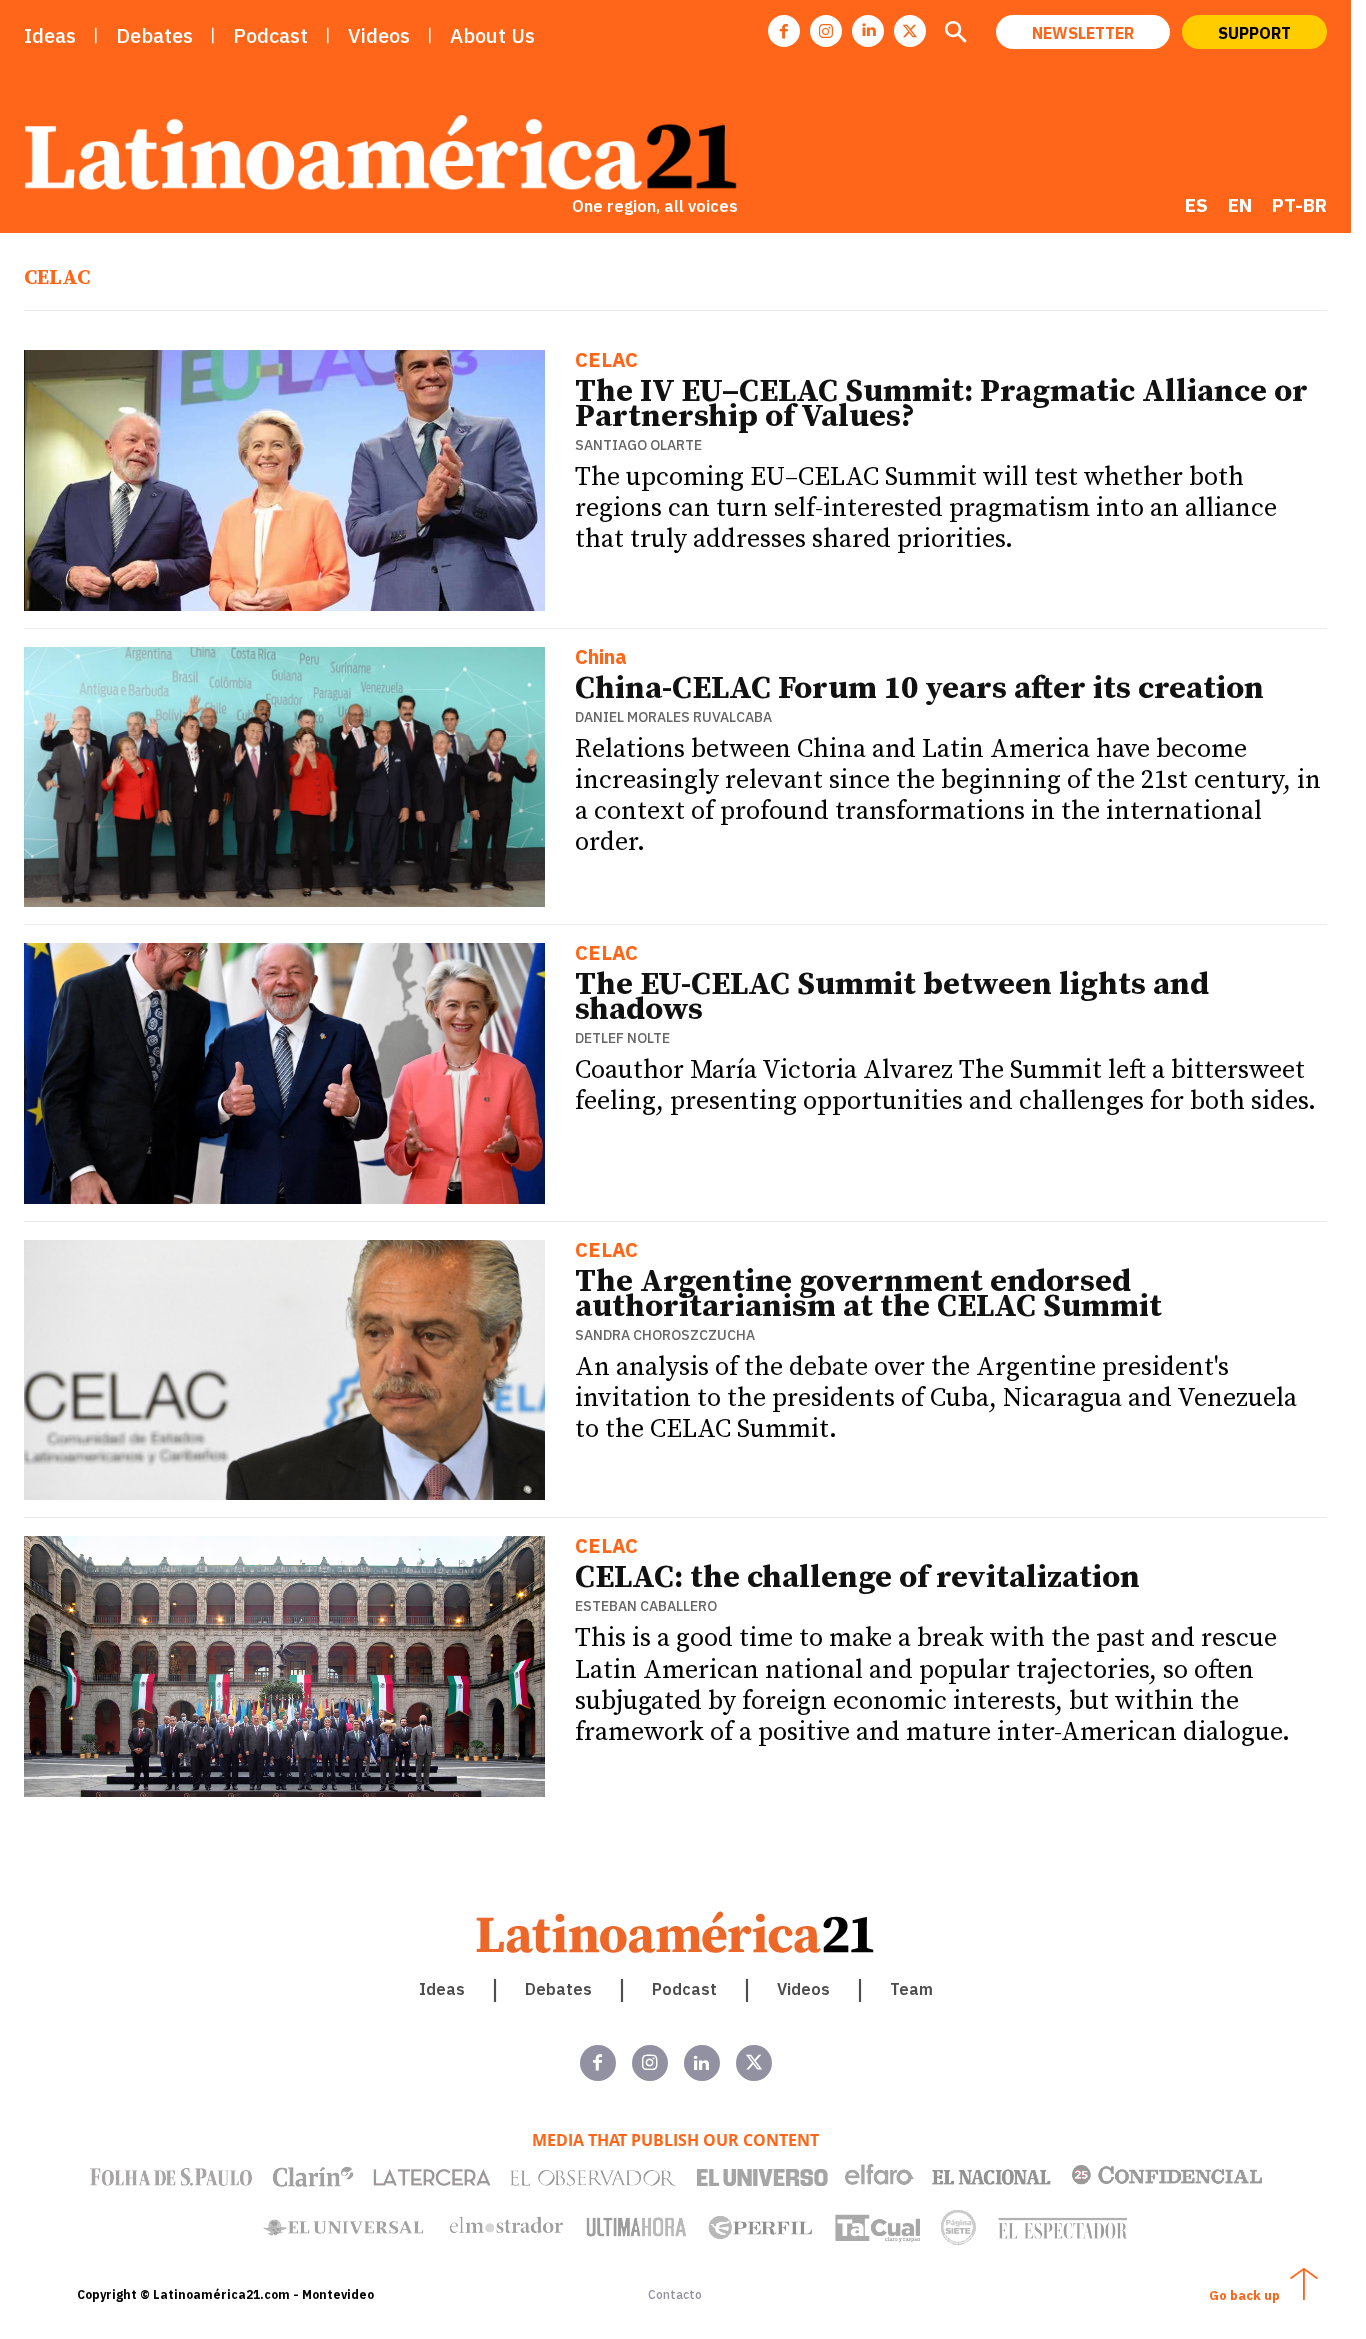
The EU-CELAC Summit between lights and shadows (892, 997)
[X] (910, 31)
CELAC (606, 361)
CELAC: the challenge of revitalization (857, 1578)
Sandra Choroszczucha (665, 1335)
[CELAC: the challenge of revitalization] (284, 1666)
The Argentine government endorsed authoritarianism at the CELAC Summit (868, 1294)
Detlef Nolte (622, 1038)
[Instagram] (826, 31)
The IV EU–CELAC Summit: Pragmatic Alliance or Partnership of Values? (941, 404)
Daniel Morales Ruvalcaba (673, 717)
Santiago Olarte (638, 445)
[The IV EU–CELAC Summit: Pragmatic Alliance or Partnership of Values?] (284, 480)
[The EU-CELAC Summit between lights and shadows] (284, 1073)
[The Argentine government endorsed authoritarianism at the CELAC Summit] (284, 1370)
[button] (955, 34)
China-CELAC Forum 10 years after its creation (919, 689)
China (601, 658)
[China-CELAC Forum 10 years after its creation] (284, 777)
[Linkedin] (868, 31)
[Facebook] (784, 31)
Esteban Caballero (646, 1606)
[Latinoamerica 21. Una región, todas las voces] (676, 1932)
